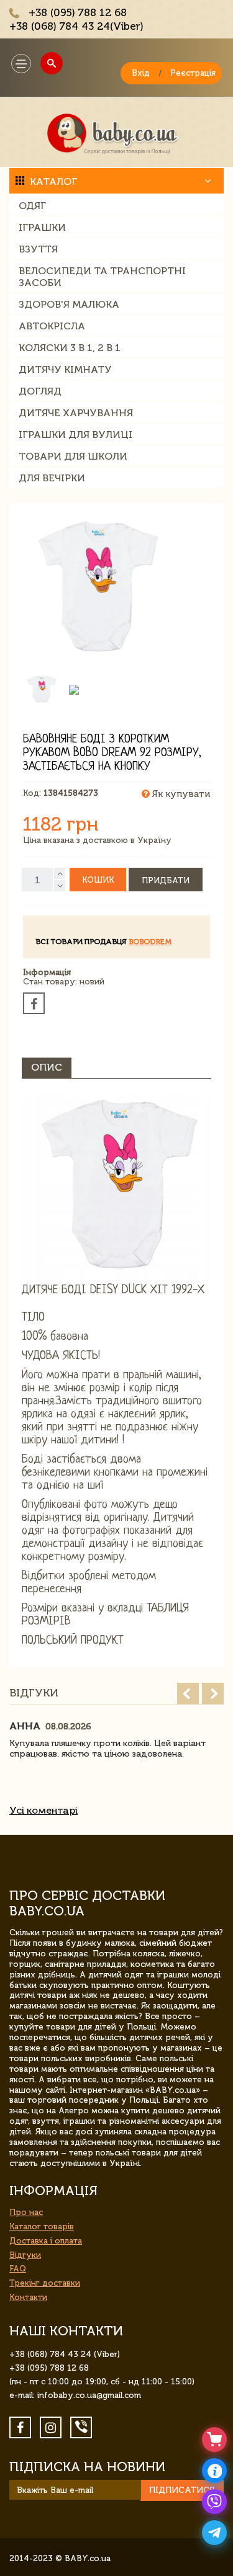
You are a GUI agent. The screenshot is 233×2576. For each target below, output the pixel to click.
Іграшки (42, 227)
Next (213, 1694)
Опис (47, 1067)
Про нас (26, 2212)
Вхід (141, 73)
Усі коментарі (43, 1810)
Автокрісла (52, 326)
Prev (188, 1694)
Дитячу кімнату (65, 369)
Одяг (32, 206)
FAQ (18, 2269)
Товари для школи (73, 456)
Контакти (28, 2297)
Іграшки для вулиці (75, 435)
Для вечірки (52, 478)
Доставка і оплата (46, 2241)
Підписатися (182, 2490)
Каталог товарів (42, 2226)
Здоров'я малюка (69, 304)
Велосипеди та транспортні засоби (102, 277)
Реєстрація (193, 73)
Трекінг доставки (45, 2283)
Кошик (98, 880)
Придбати (166, 880)
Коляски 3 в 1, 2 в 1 (70, 348)
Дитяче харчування (76, 413)
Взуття (38, 249)
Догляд (40, 391)
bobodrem (150, 942)
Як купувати (180, 794)
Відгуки (25, 2255)
